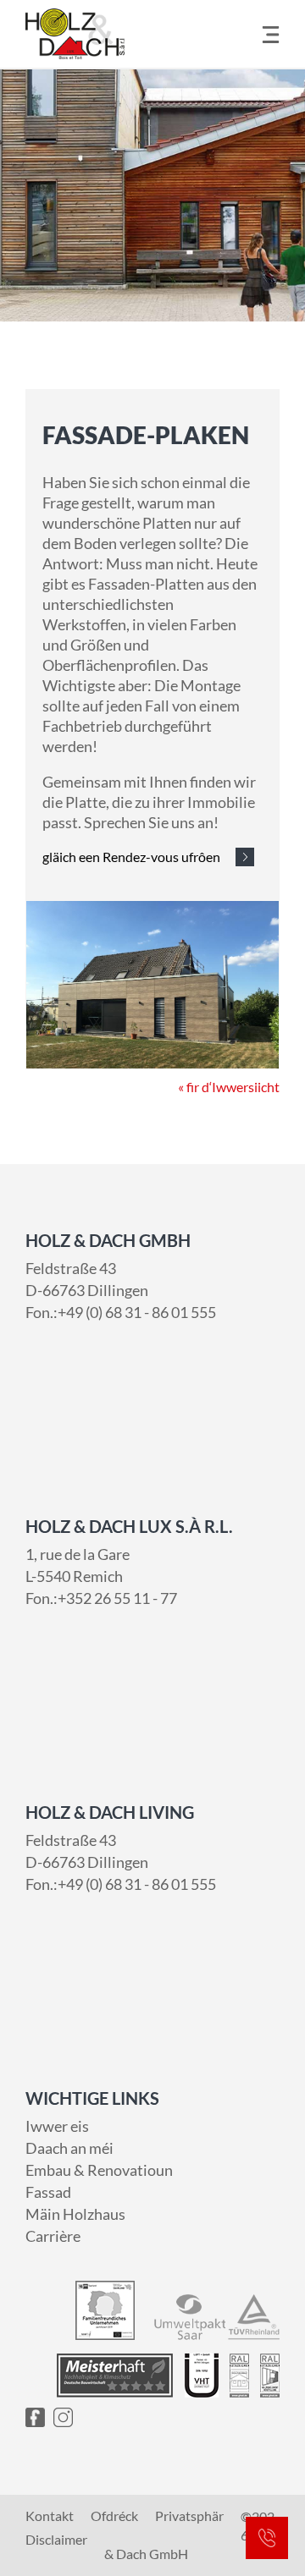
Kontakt (50, 2516)
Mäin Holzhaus (75, 2214)
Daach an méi (69, 2148)
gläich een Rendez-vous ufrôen (131, 857)
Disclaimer (56, 2540)
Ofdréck (114, 2516)
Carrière (53, 2236)
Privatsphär (189, 2516)
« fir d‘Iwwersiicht (229, 1087)
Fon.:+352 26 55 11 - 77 (101, 1598)
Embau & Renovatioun (99, 2170)
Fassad (48, 2192)
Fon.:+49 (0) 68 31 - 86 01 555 (121, 1312)
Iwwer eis (57, 2126)
